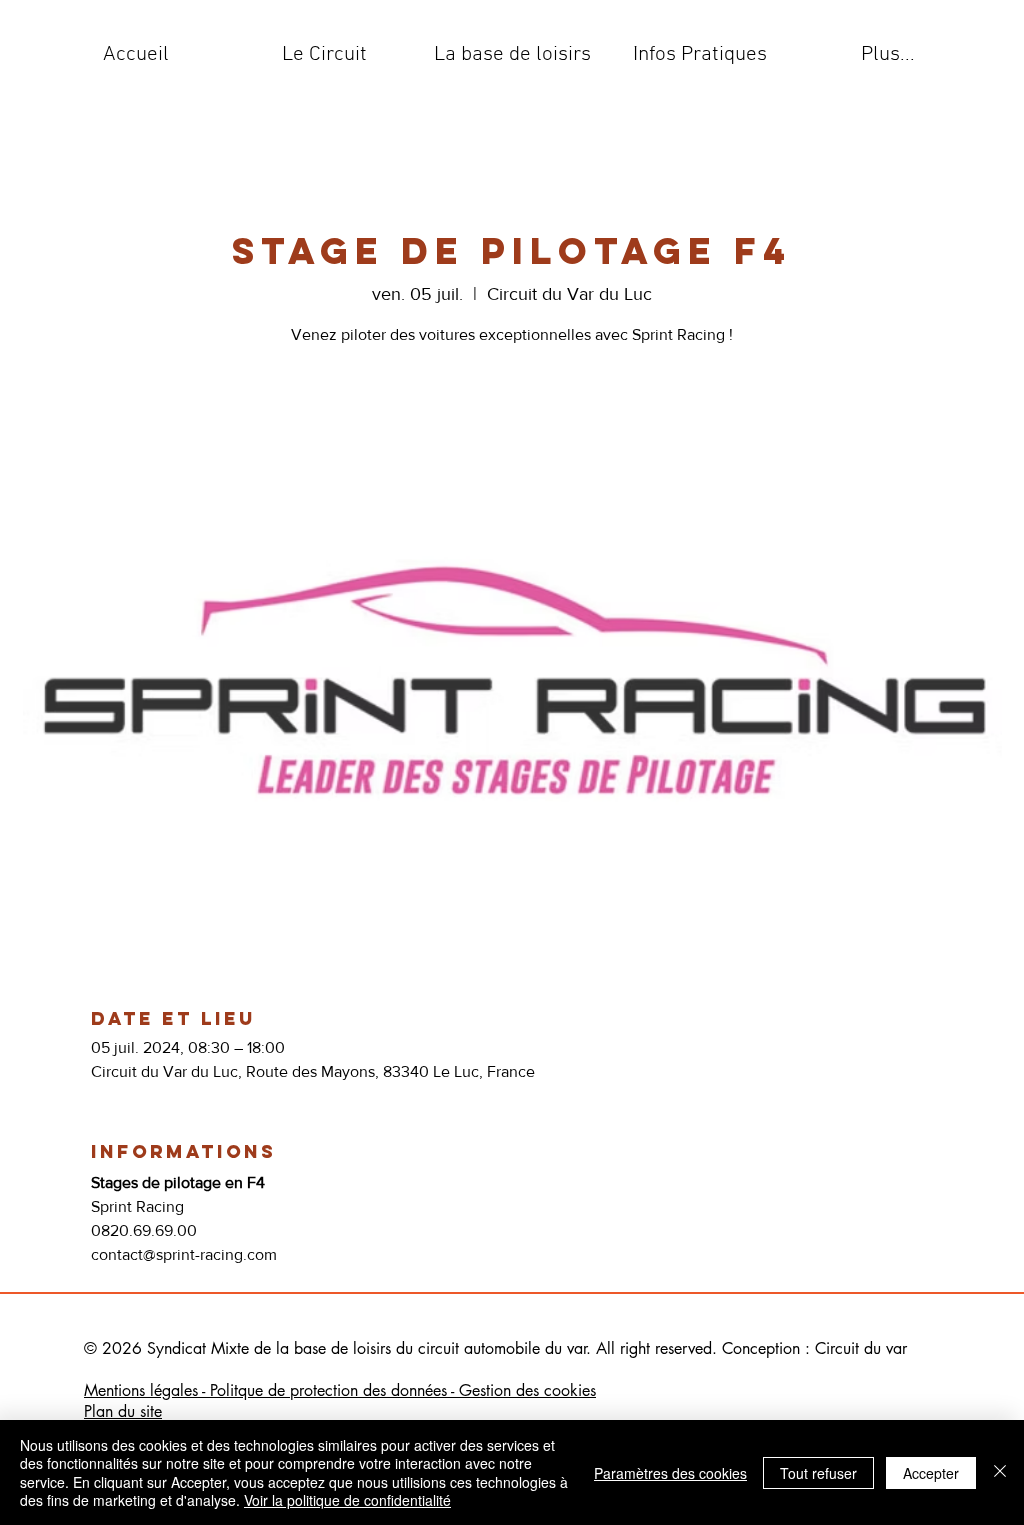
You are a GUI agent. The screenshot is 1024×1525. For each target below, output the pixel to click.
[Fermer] (1000, 1472)
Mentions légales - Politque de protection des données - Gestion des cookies (340, 1390)
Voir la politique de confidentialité (347, 1500)
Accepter (931, 1473)
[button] (324, 55)
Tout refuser (818, 1473)
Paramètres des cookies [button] (670, 1473)
